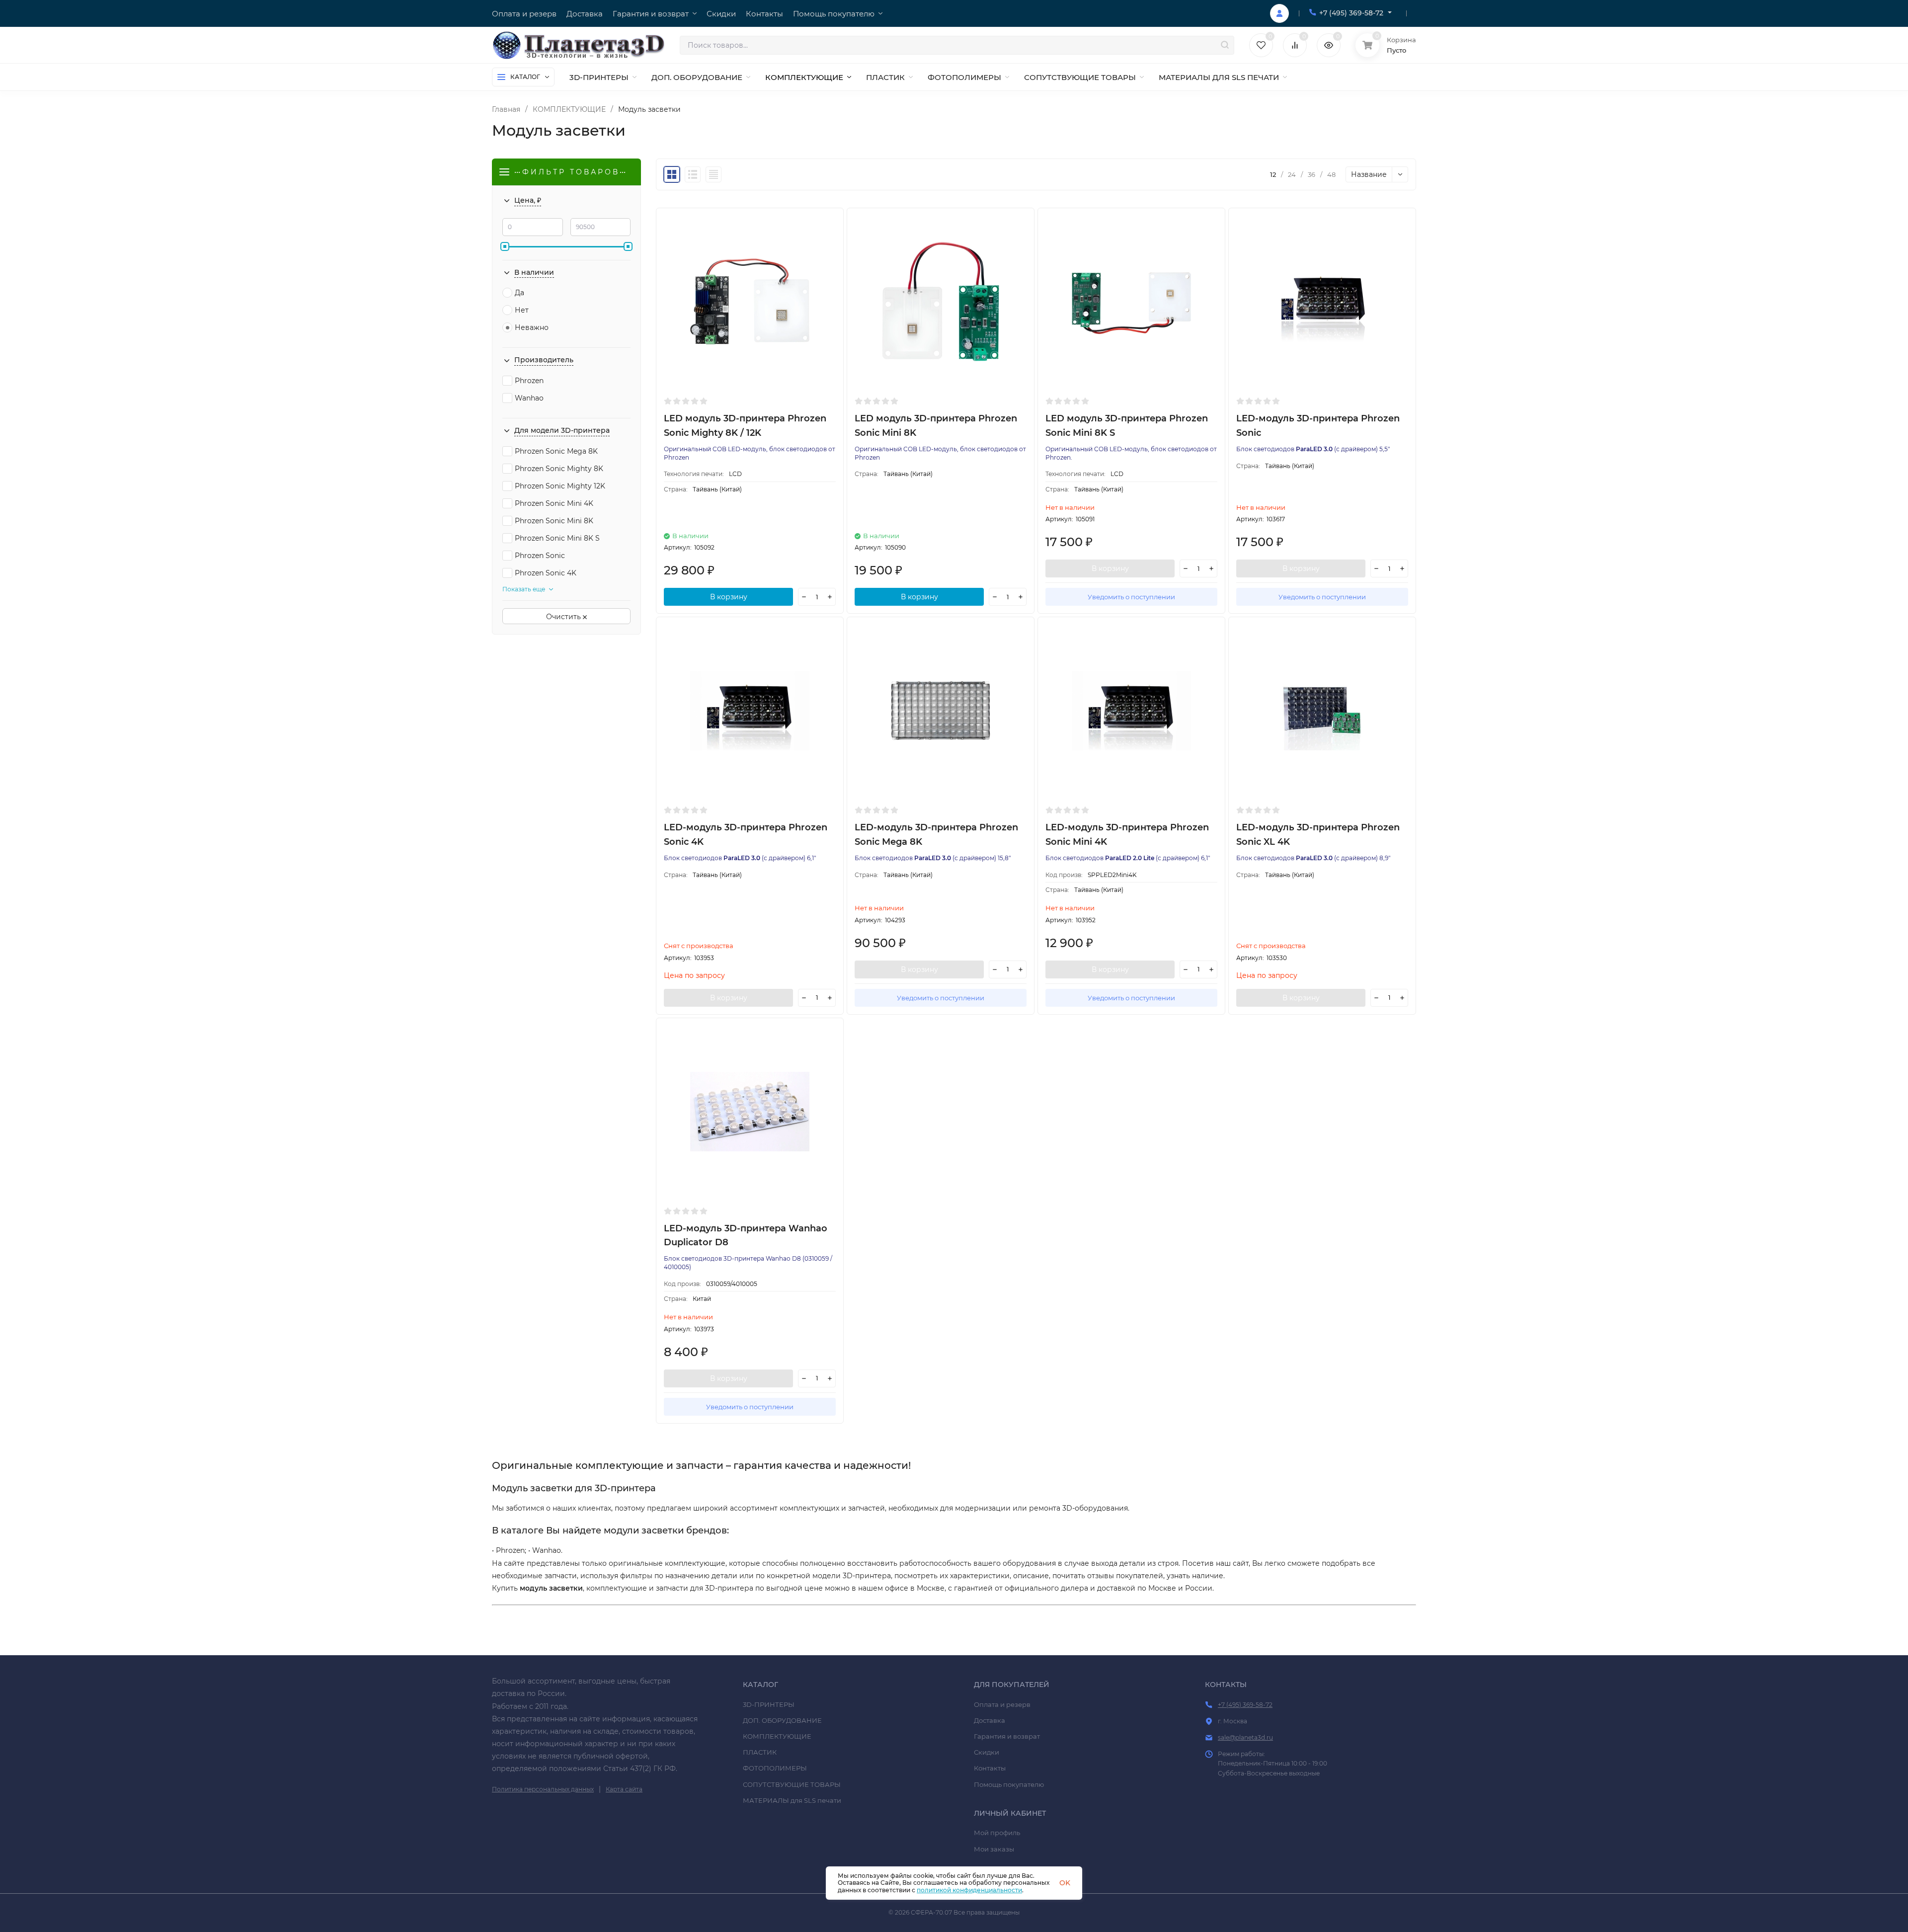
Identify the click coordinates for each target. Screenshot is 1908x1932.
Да (519, 293)
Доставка (990, 1720)
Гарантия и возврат (1007, 1736)
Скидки (987, 1752)
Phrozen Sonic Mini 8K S (557, 538)
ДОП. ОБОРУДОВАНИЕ (782, 1720)
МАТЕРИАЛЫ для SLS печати (792, 1800)
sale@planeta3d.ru (1245, 1737)
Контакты (990, 1768)
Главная (506, 109)
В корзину (729, 597)
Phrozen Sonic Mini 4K (554, 503)
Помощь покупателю (1009, 1784)
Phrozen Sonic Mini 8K (554, 521)
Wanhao (529, 398)
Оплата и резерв (1002, 1704)
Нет (522, 310)
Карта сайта (624, 1789)
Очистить (564, 617)
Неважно (532, 327)
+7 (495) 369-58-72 (1351, 13)
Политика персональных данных (543, 1789)
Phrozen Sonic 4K (546, 573)
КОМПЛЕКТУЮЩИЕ (569, 109)
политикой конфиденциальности (969, 1890)
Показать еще (524, 589)
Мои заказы (994, 1849)
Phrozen (529, 381)
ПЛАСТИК (760, 1752)
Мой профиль (997, 1833)
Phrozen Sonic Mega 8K (556, 451)
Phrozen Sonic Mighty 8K (559, 469)
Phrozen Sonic (540, 556)
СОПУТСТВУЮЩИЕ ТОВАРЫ (792, 1784)
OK (1065, 1883)
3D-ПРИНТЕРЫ (769, 1704)
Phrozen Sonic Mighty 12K (560, 486)
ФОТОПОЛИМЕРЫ (775, 1768)
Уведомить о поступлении (1131, 597)
